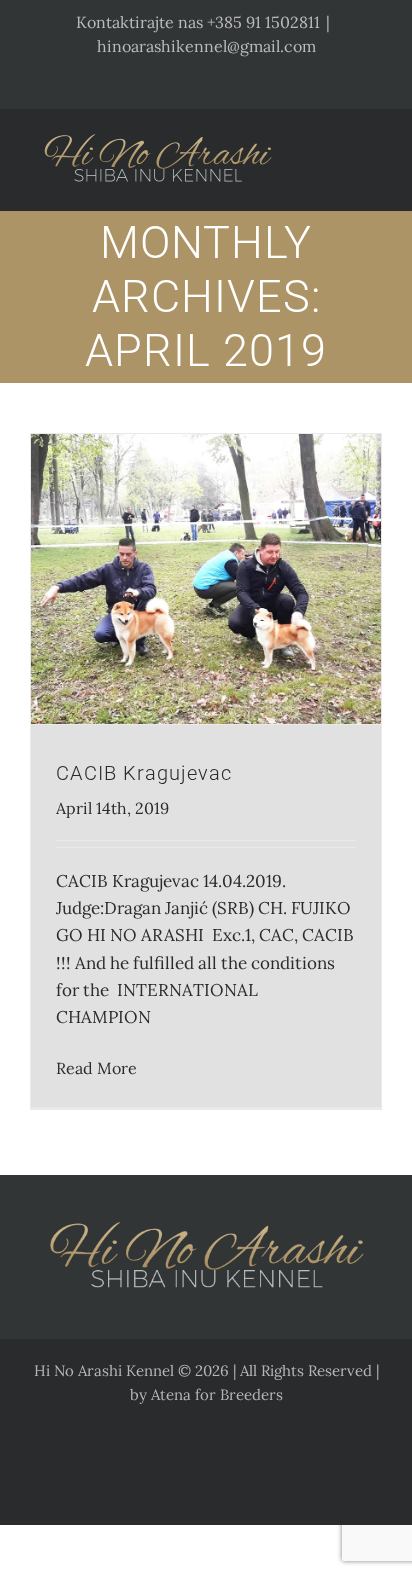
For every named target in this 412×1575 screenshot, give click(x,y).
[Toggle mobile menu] (374, 146)
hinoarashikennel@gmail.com (206, 46)
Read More (96, 1068)
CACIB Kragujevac (144, 773)
